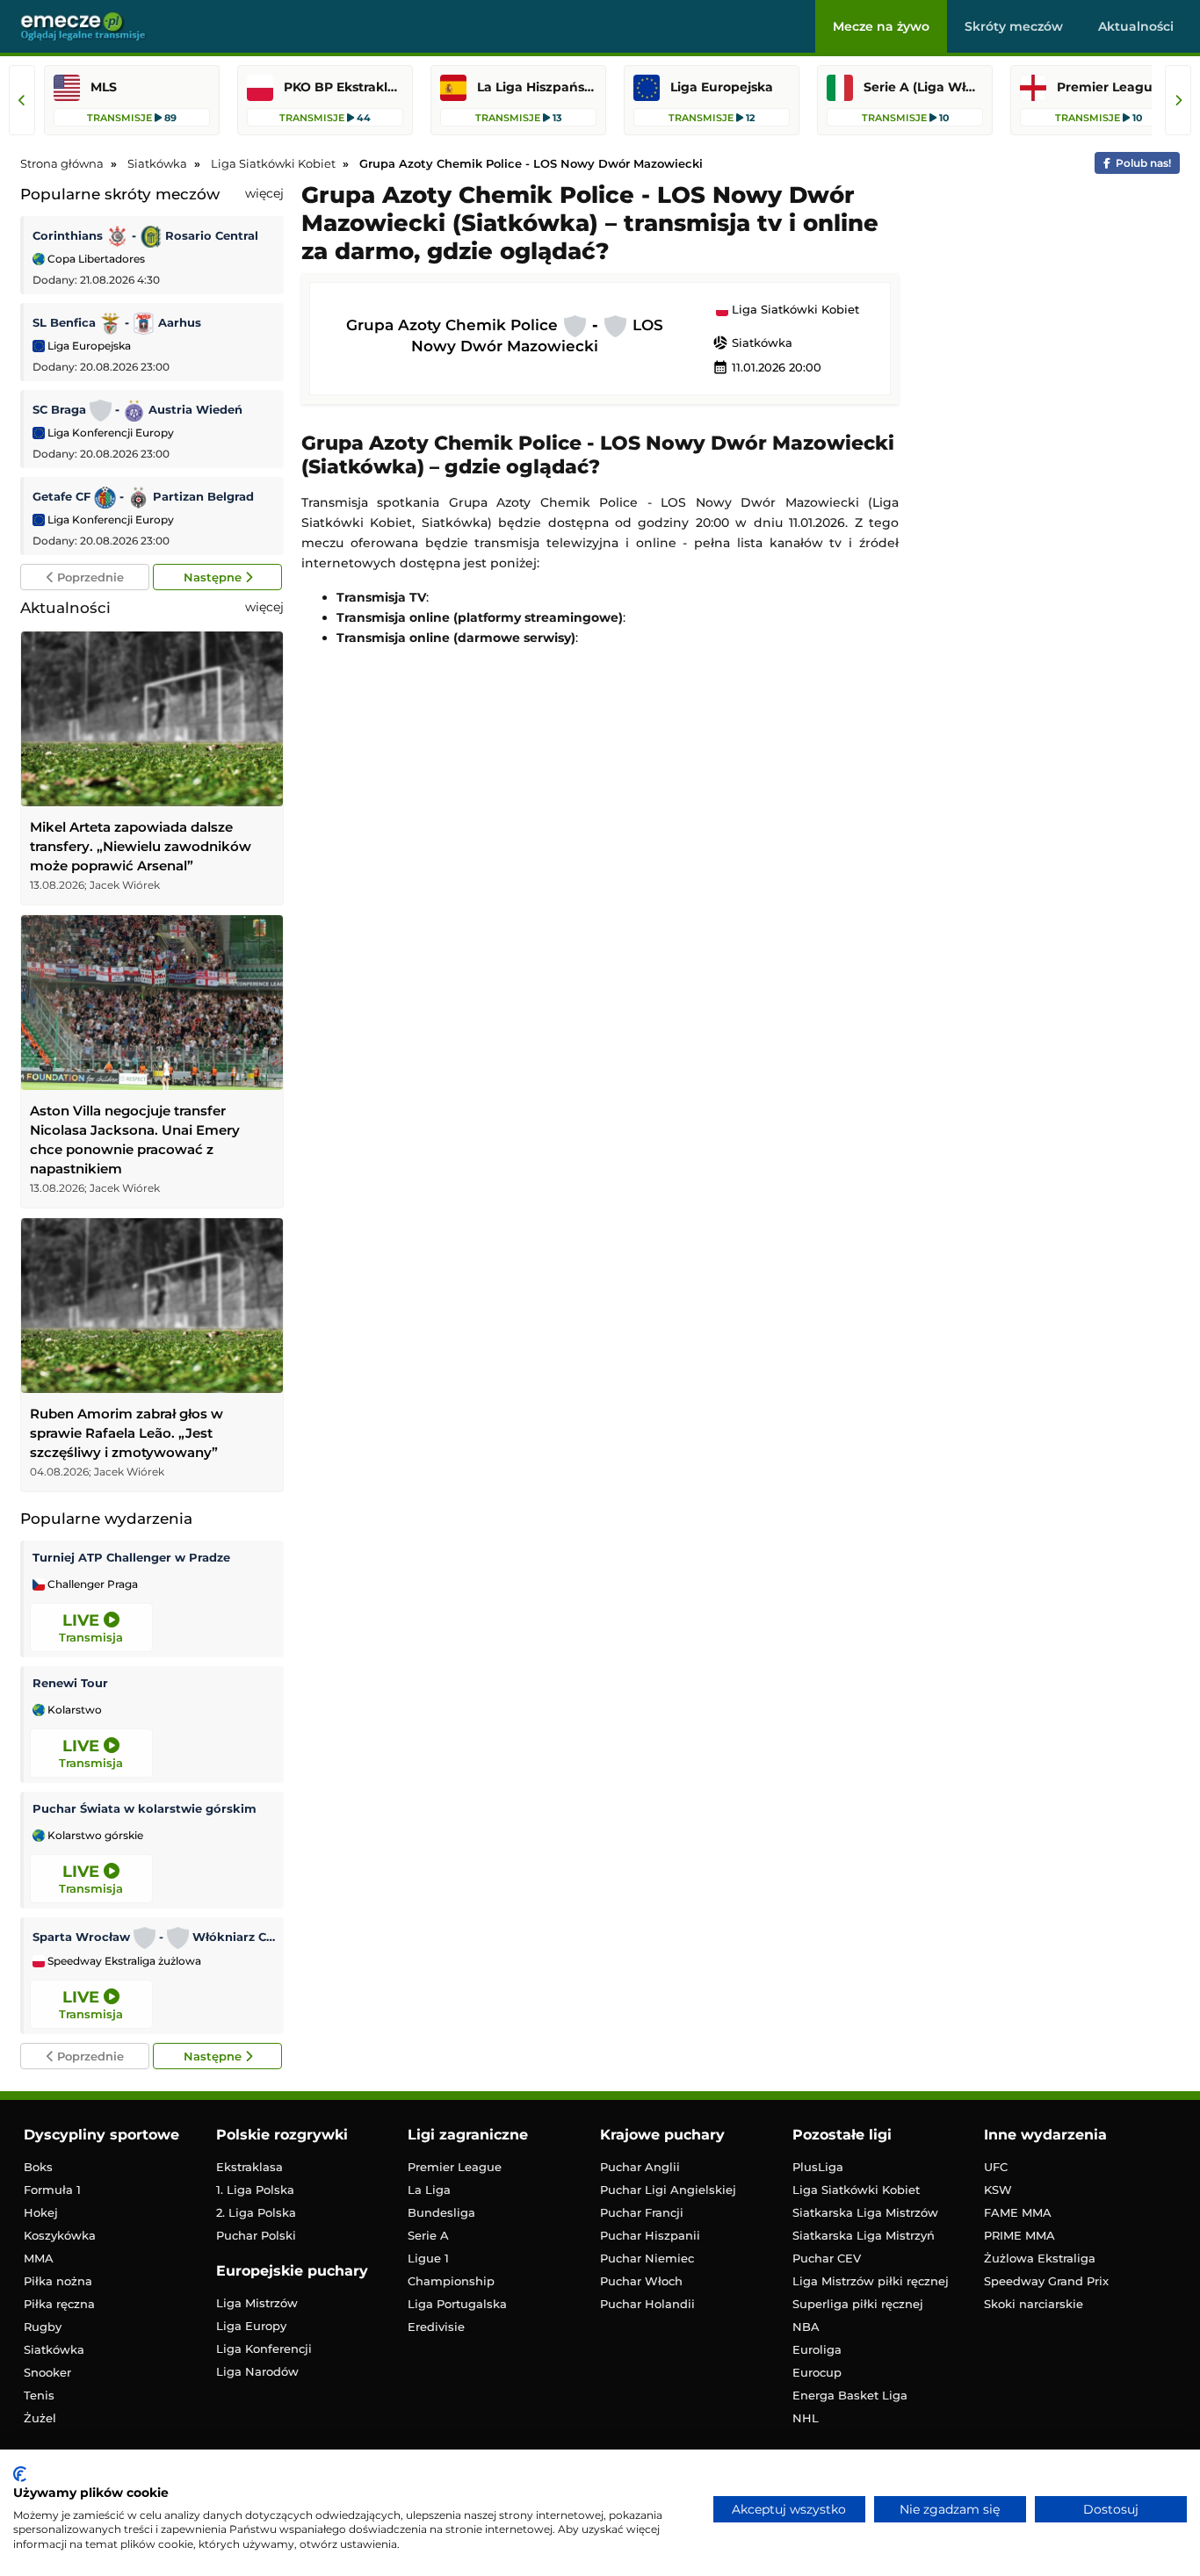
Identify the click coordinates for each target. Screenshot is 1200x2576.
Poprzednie (89, 577)
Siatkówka (752, 343)
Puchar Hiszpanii (650, 2235)
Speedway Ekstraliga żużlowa (123, 1961)
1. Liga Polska (255, 2190)
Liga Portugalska (457, 2304)
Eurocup (817, 2372)
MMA (39, 2258)
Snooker (47, 2372)
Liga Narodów (257, 2371)
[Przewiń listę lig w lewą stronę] (22, 100)
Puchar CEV (827, 2258)
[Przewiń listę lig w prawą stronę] (1178, 100)
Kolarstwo (73, 1710)
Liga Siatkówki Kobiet (794, 310)
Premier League (455, 2167)
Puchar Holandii (647, 2304)
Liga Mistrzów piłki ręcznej (871, 2281)
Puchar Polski (256, 2235)
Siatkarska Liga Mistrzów (865, 2212)
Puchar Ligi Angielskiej (668, 2190)
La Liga (429, 2190)
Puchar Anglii (640, 2167)
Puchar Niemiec (647, 2258)
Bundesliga (441, 2212)
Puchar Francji (642, 2212)
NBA (806, 2327)
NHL (806, 2418)
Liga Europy (251, 2326)
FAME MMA (1018, 2212)
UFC (996, 2167)
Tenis (39, 2395)
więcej (264, 193)
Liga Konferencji (264, 2349)
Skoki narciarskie (1034, 2304)
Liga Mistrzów (257, 2303)
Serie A (428, 2235)
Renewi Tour (70, 1683)
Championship (451, 2281)
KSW (998, 2190)
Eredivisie (436, 2327)
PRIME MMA (1019, 2235)
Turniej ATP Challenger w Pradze (131, 1557)
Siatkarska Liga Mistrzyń (864, 2235)
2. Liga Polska (256, 2212)
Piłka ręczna (59, 2304)
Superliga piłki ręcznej (858, 2304)
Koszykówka (60, 2235)
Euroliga (817, 2349)
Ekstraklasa (249, 2167)
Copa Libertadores (95, 259)
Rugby (43, 2327)
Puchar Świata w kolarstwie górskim (145, 1808)
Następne (214, 577)
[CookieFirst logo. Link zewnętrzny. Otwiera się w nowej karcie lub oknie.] (20, 2474)
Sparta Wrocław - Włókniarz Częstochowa (154, 1937)
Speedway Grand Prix (1046, 2281)
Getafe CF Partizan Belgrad (143, 496)
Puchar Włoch (641, 2281)
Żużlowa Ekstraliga (1040, 2258)
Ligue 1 (428, 2258)
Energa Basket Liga (850, 2395)
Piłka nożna (58, 2281)
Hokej (41, 2212)
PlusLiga (818, 2167)
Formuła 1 (52, 2190)
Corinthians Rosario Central (145, 235)
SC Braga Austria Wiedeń (137, 409)
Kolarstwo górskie (94, 1836)
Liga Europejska (88, 346)
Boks (38, 2167)
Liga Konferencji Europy (109, 433)
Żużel (40, 2418)
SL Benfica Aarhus (117, 322)
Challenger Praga (91, 1584)
